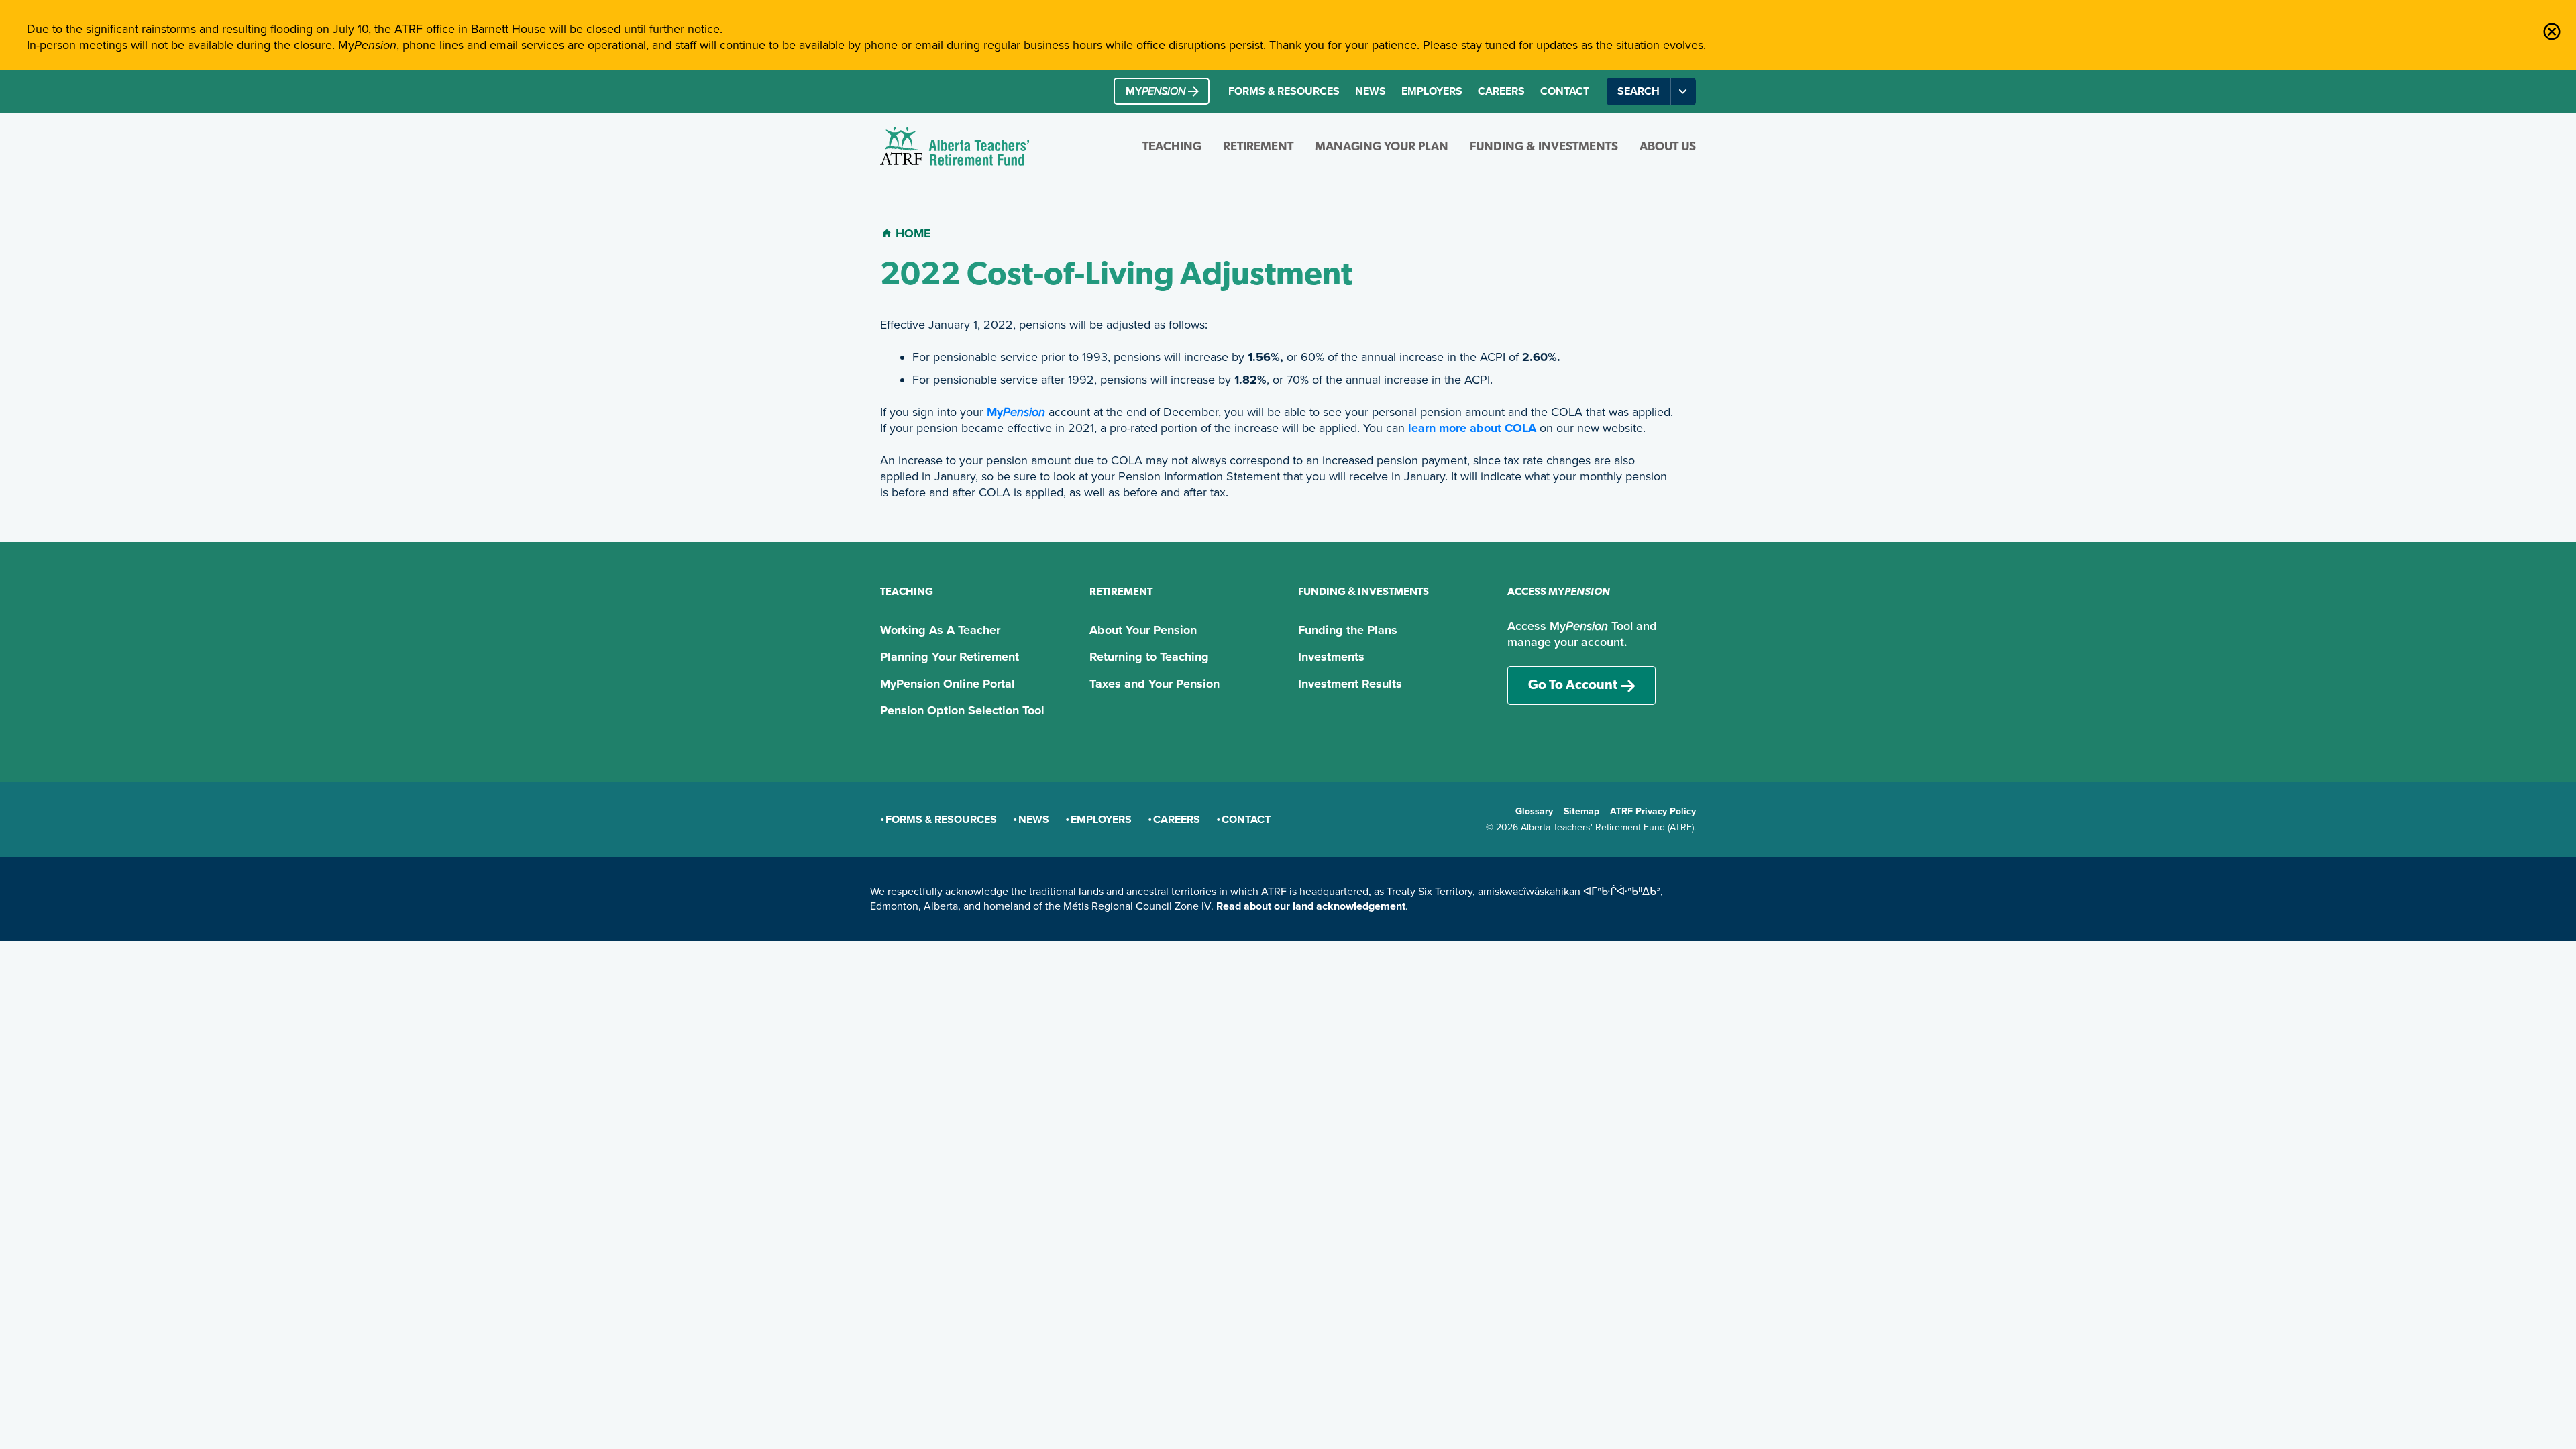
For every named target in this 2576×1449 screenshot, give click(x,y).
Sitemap (1581, 811)
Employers (1432, 91)
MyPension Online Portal (948, 684)
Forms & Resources (1284, 91)
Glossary (1534, 811)
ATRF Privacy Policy (1653, 811)
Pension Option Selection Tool (962, 710)
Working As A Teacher (940, 630)
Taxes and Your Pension (1155, 684)
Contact (1565, 91)
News (1371, 91)
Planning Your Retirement (950, 657)
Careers (1501, 91)
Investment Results (1350, 684)
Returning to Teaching (1149, 657)
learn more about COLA (1472, 428)
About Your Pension (1143, 630)
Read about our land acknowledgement (1311, 906)
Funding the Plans (1348, 630)
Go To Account (1573, 686)
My (1016, 412)
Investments (1331, 657)
